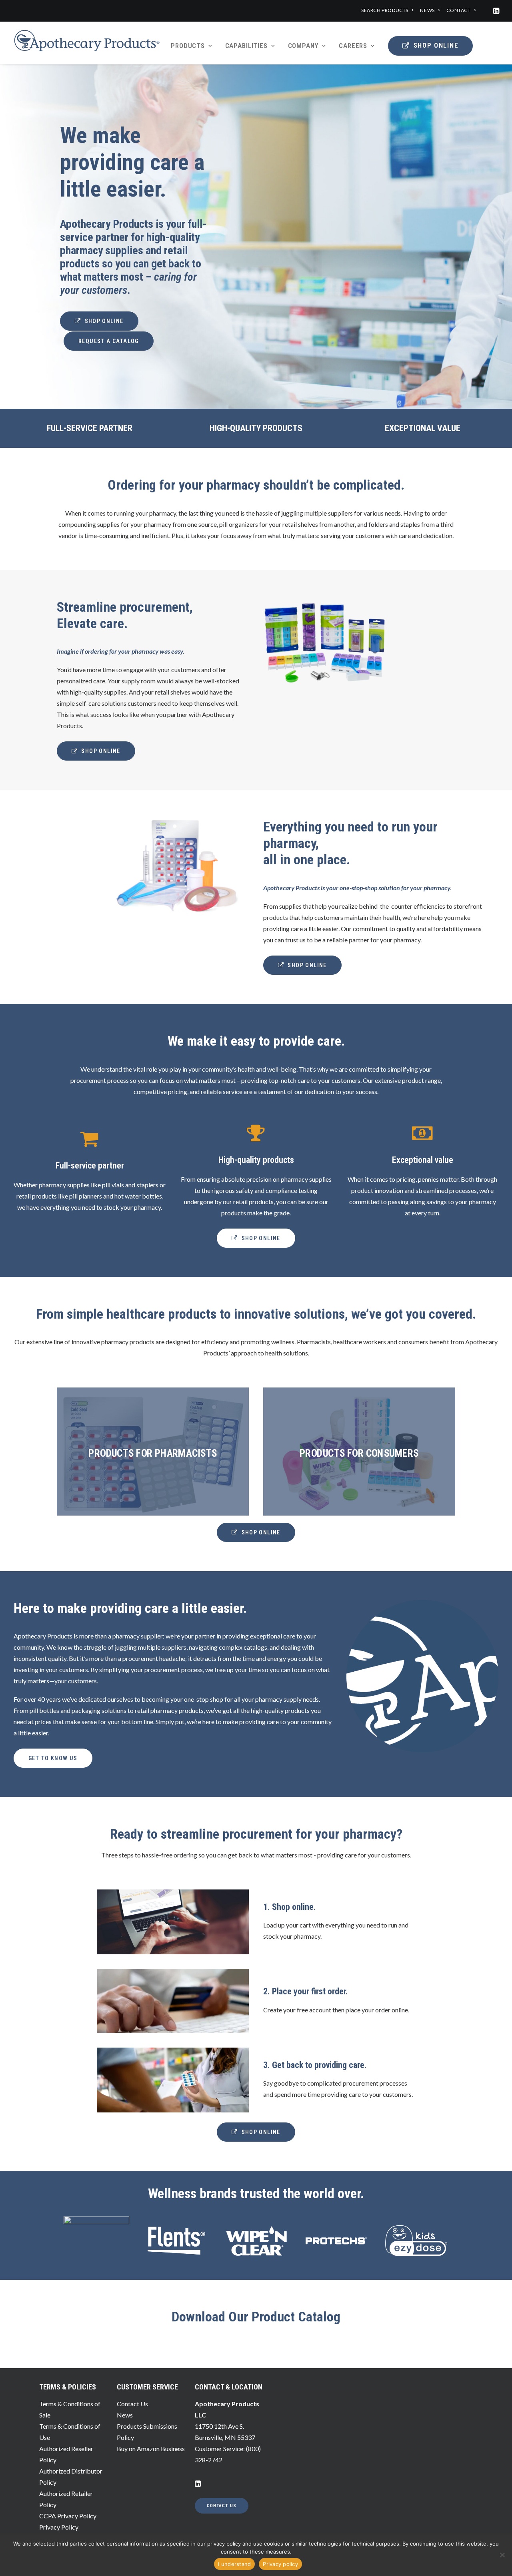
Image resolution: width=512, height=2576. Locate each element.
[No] (502, 2555)
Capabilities (246, 46)
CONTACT (458, 10)
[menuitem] (387, 10)
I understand (234, 2564)
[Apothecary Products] (87, 43)
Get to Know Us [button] (53, 1758)
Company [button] (303, 46)
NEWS (427, 10)
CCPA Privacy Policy (68, 2516)
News (125, 2415)
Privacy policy (280, 2564)
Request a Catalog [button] (109, 341)
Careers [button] (353, 46)
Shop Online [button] (104, 321)
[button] (496, 11)
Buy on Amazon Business (151, 2449)
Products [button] (188, 46)
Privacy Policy (59, 2527)
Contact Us (132, 2404)
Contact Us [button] (222, 2506)
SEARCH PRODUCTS (385, 10)
